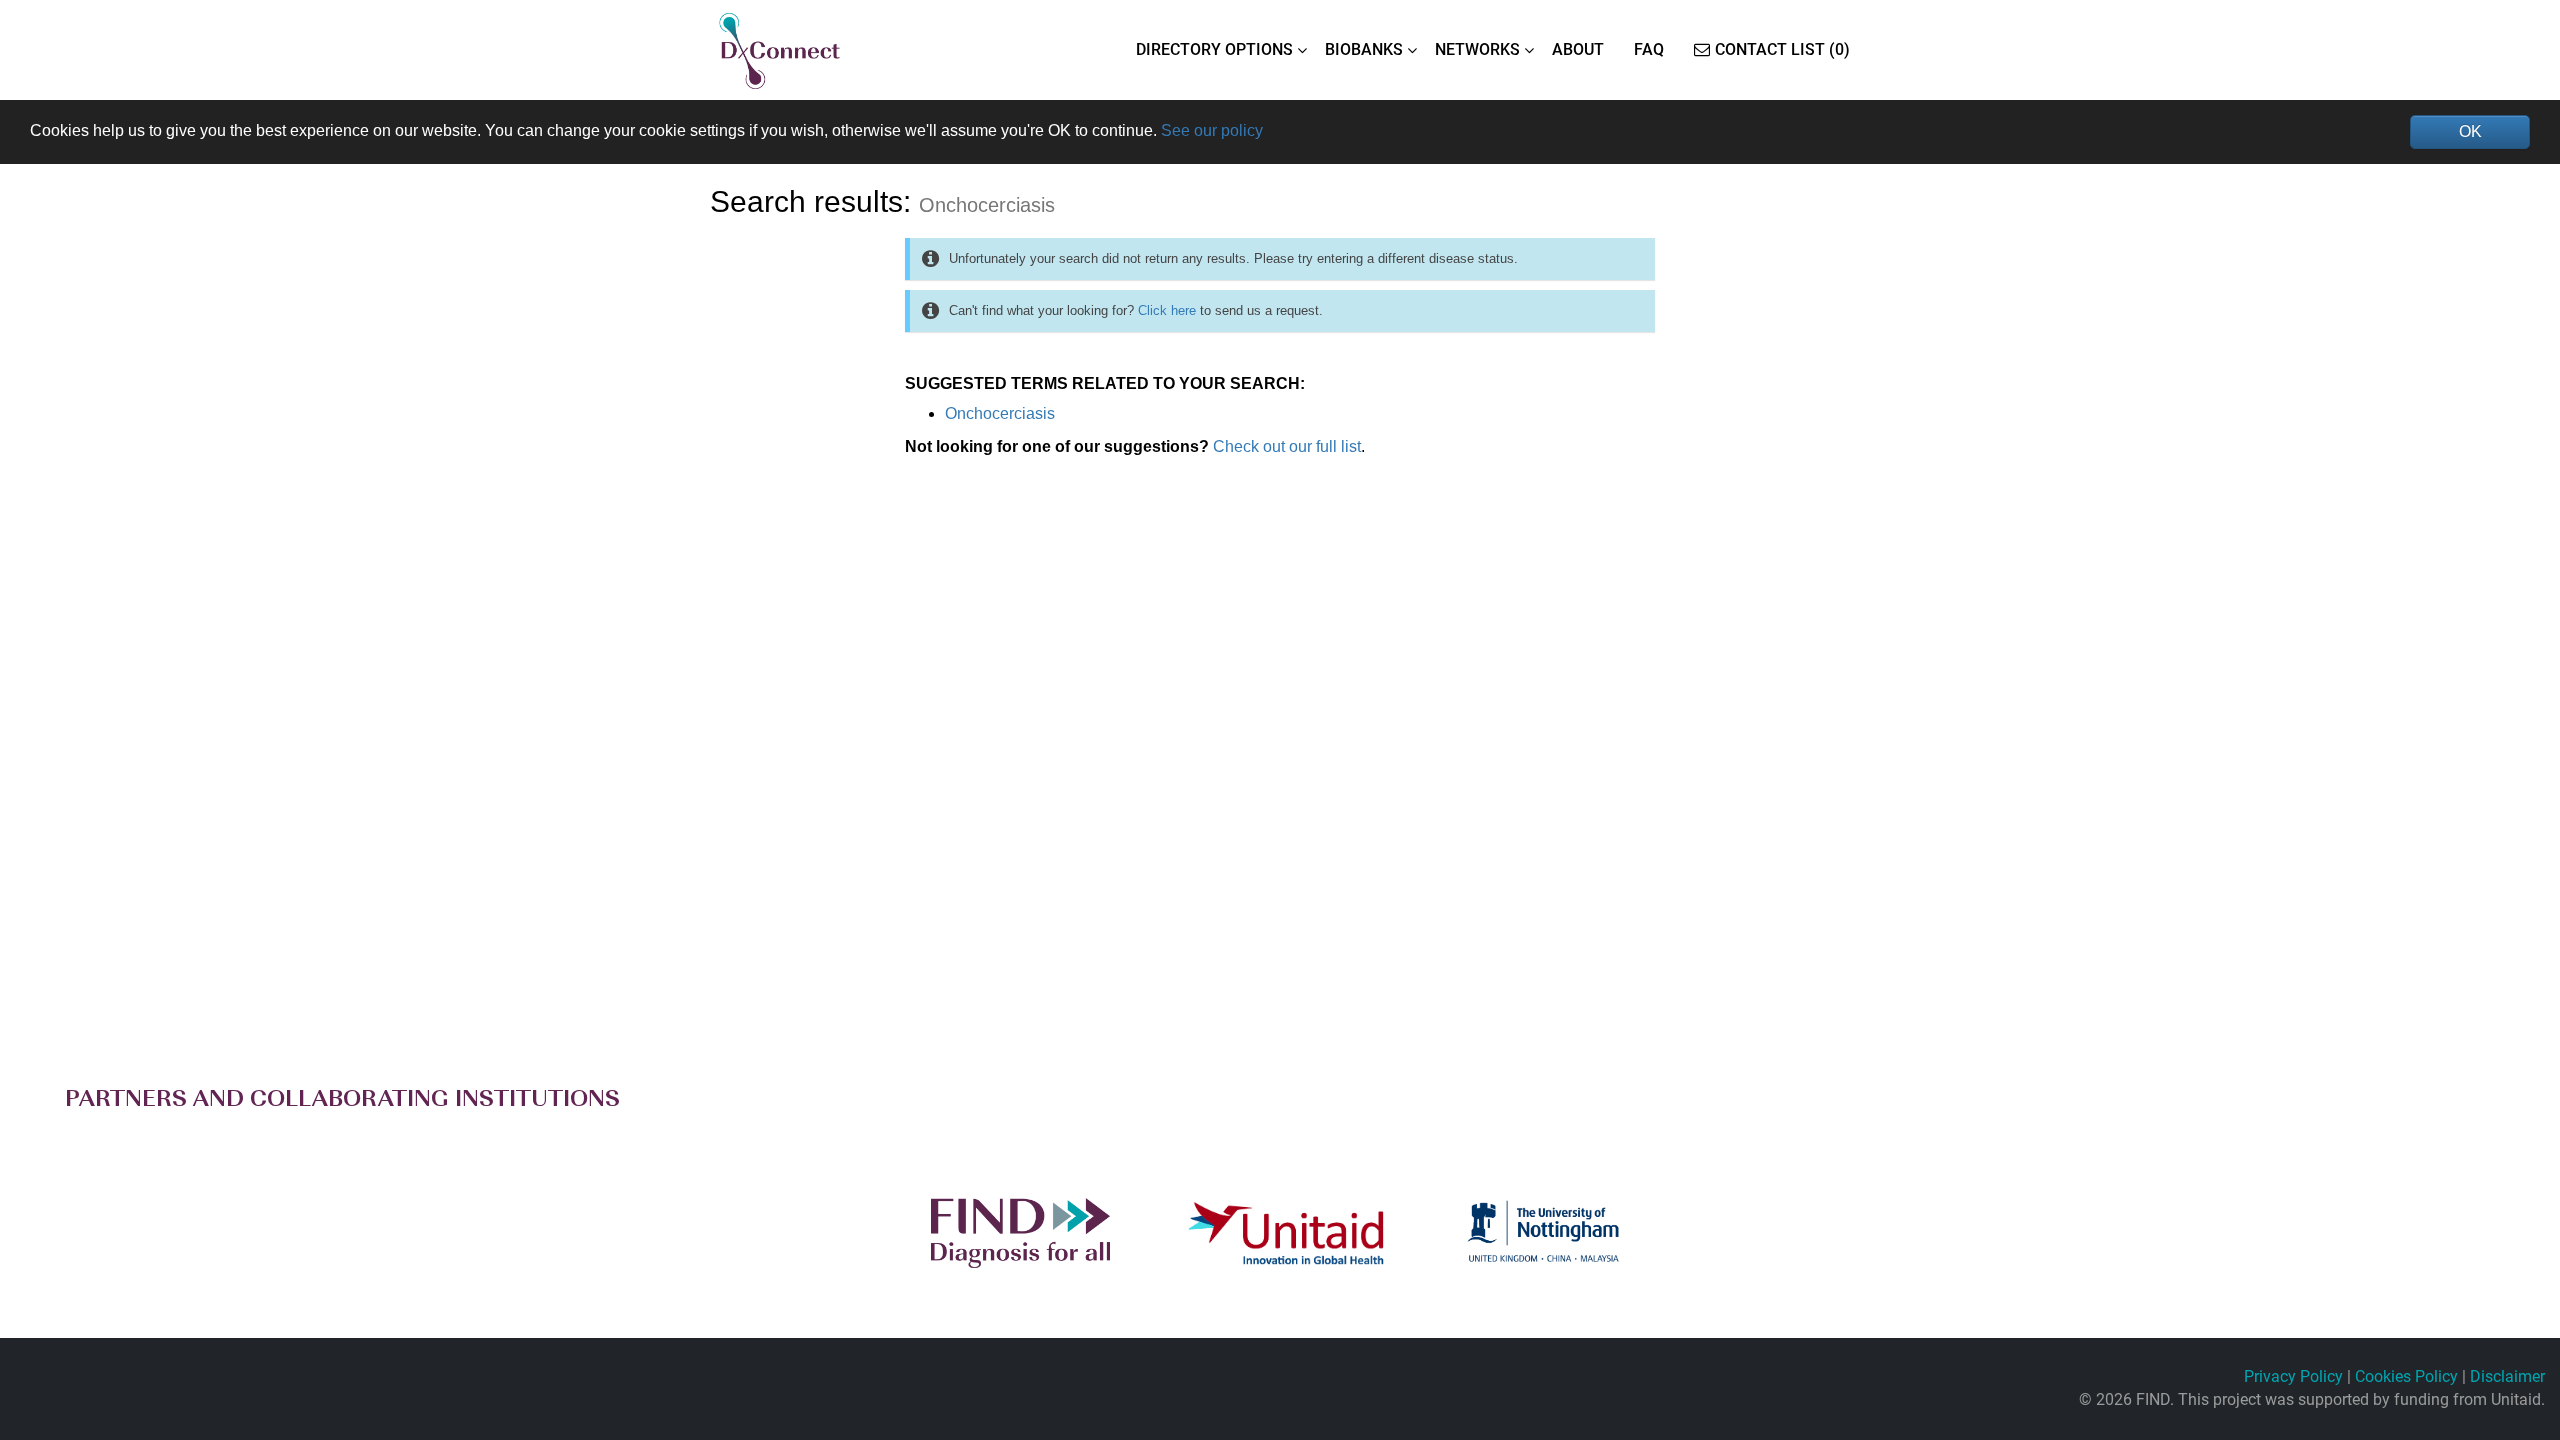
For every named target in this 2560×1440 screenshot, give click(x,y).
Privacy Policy (2293, 1376)
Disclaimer (2507, 1376)
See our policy (1212, 130)
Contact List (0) (1782, 49)
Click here (1167, 310)
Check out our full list (1287, 446)
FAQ (1649, 49)
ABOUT (1578, 49)
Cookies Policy (2406, 1376)
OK (2470, 131)
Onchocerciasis (1000, 413)
